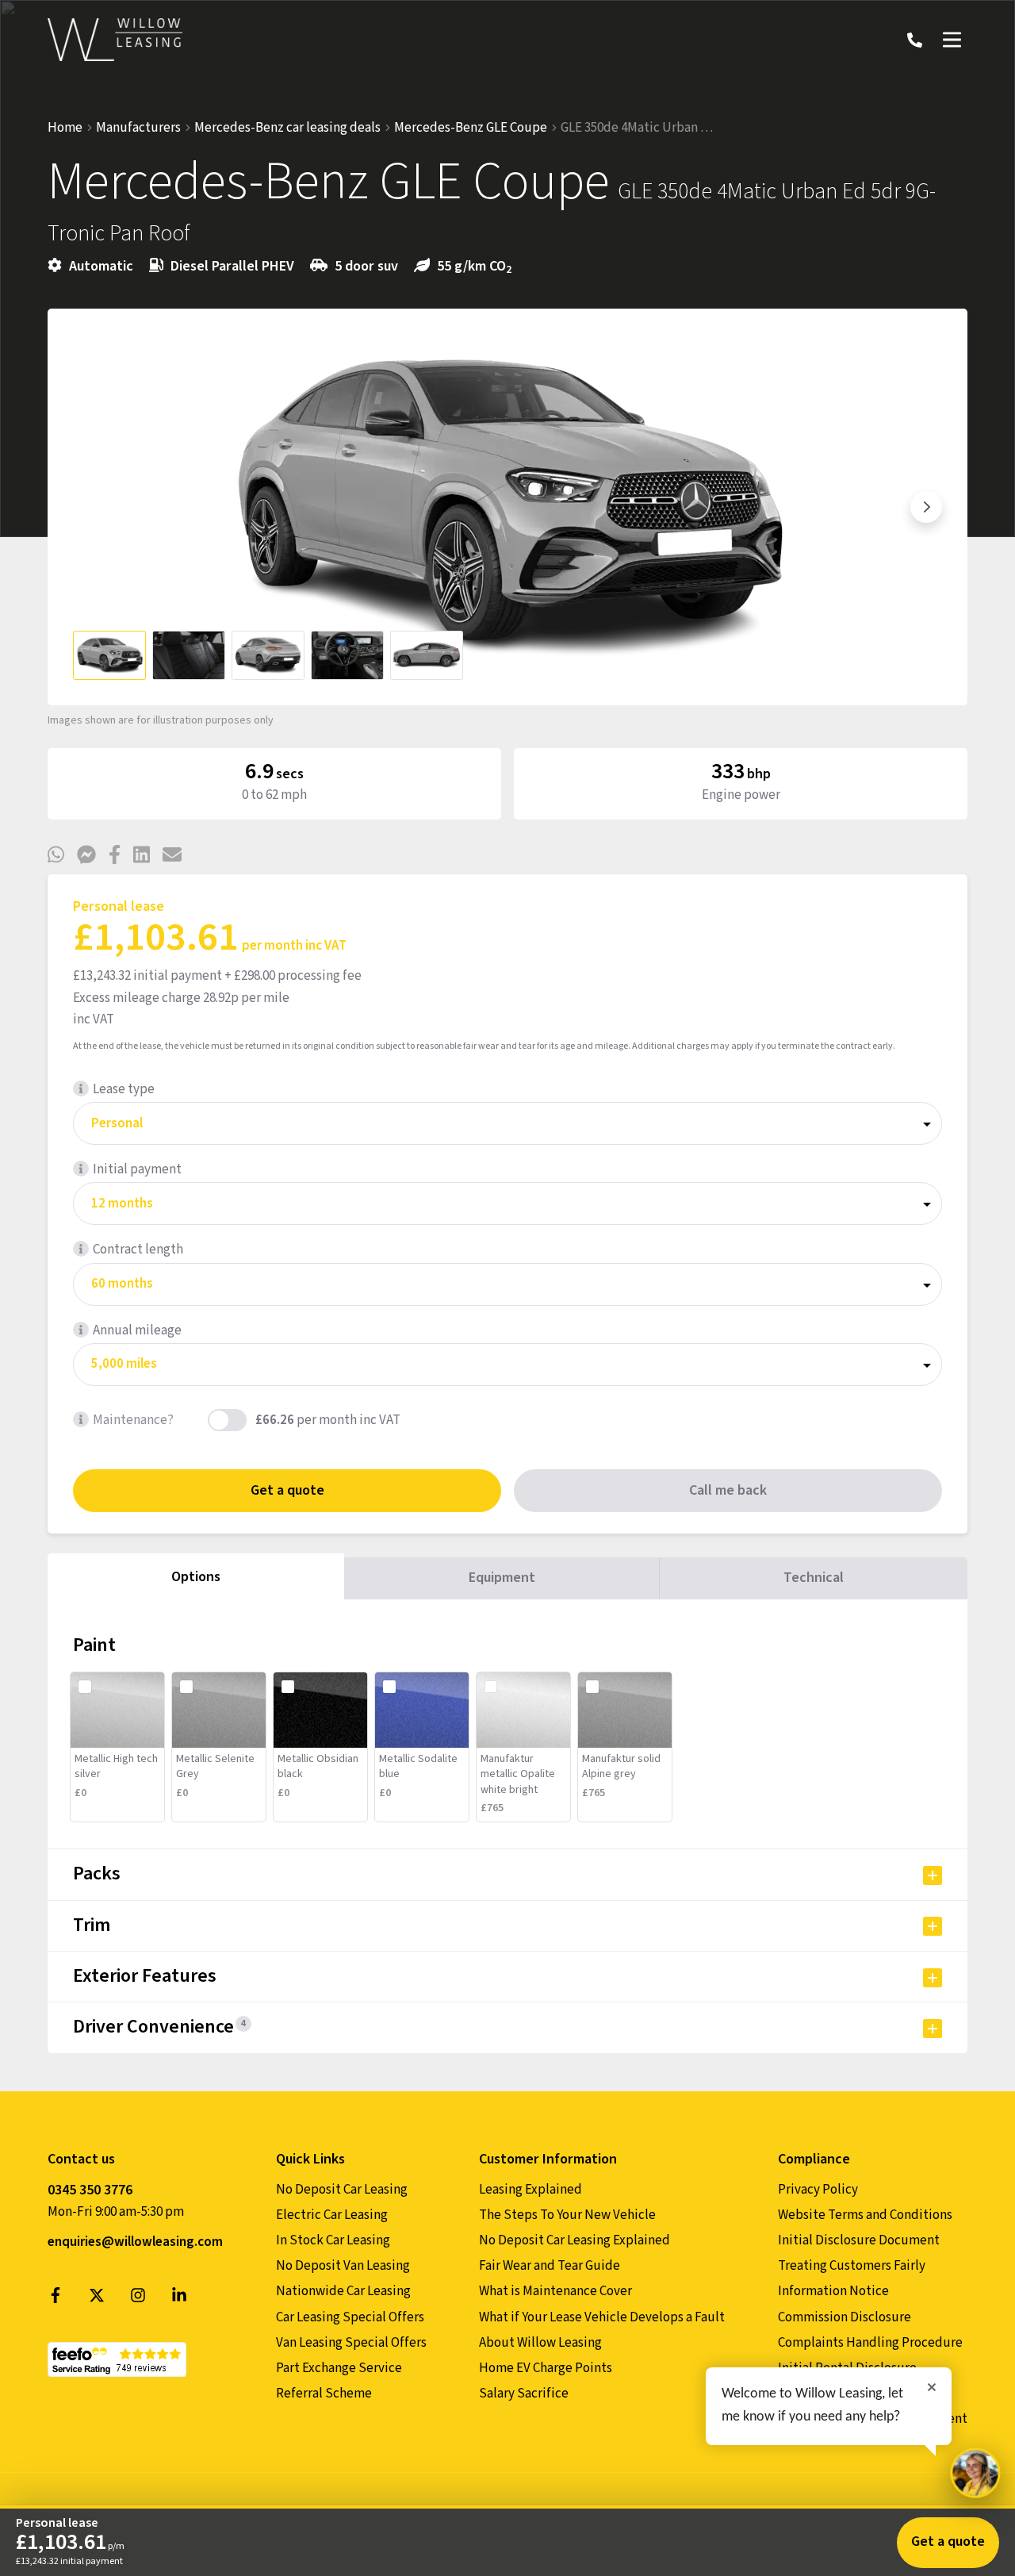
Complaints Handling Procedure (870, 2343)
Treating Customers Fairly (852, 2266)
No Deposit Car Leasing (342, 2190)
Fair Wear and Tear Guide (550, 2266)
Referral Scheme (324, 2394)
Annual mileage (137, 1330)
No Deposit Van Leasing (343, 2266)
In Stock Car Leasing (333, 2240)
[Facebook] (56, 2299)
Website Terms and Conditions (865, 2215)
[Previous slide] (89, 507)
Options (196, 1577)
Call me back (728, 1490)
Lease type (124, 1089)
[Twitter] (97, 2299)
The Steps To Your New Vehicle (567, 2215)
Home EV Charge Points (546, 2368)
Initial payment (137, 1169)
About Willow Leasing (540, 2343)
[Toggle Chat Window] (975, 2473)
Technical (814, 1578)
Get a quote (287, 1490)
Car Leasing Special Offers (350, 2317)
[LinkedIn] (179, 2299)
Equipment (502, 1578)
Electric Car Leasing (332, 2215)
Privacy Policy (818, 2190)
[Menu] (952, 40)
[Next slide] (926, 507)
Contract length (138, 1250)
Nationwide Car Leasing (343, 2291)
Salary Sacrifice (524, 2394)
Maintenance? (133, 1420)
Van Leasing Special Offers (351, 2343)
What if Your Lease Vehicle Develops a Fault (602, 2317)
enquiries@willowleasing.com (135, 2242)
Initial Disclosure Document (859, 2240)
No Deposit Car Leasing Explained (575, 2240)
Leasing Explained (530, 2190)
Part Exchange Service (339, 2368)
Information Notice (833, 2291)
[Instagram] (138, 2299)
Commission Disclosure (845, 2317)
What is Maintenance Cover (555, 2291)
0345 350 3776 (90, 2190)
